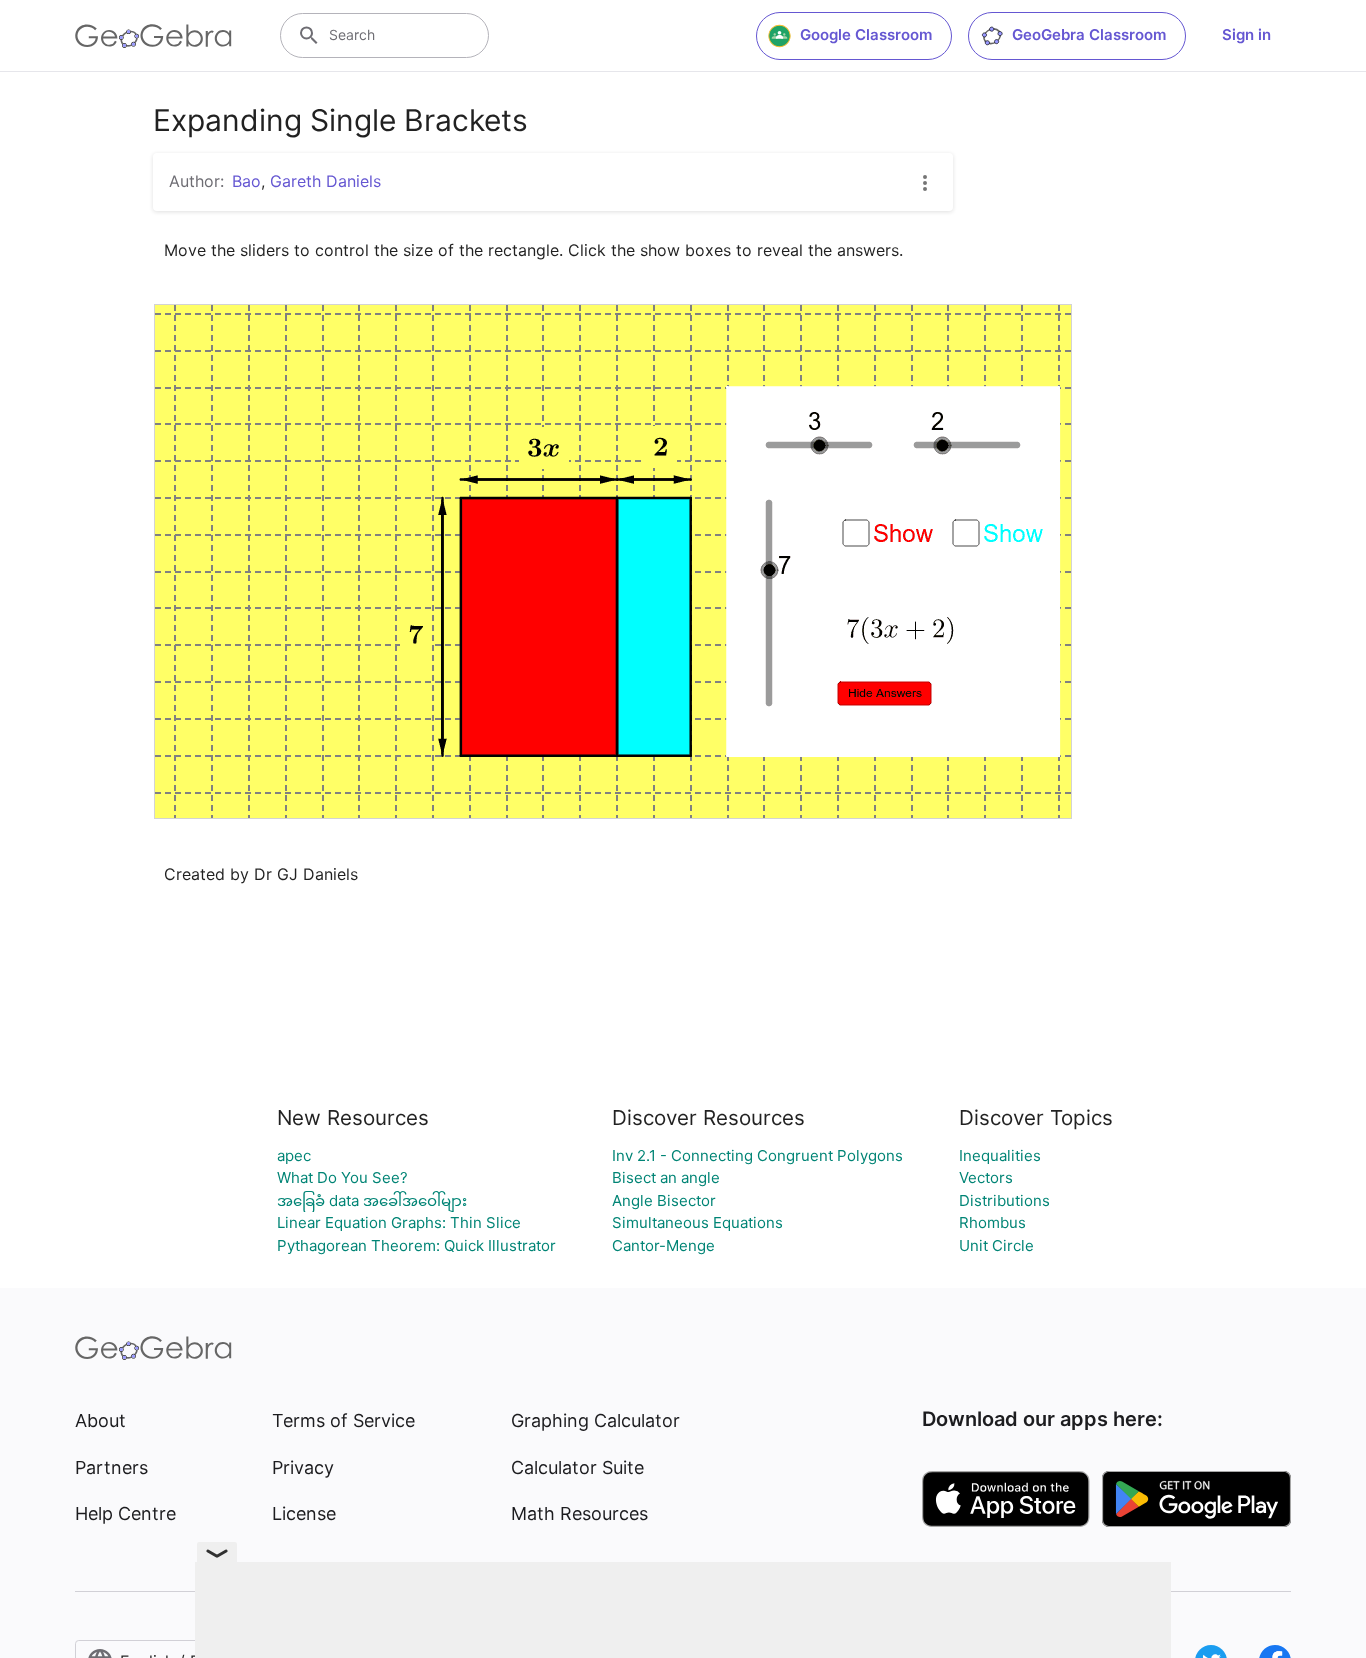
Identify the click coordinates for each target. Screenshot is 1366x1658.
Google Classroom (866, 34)
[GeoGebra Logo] (153, 36)
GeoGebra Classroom (1089, 34)
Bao (246, 181)
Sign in (1246, 34)
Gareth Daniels (325, 181)
